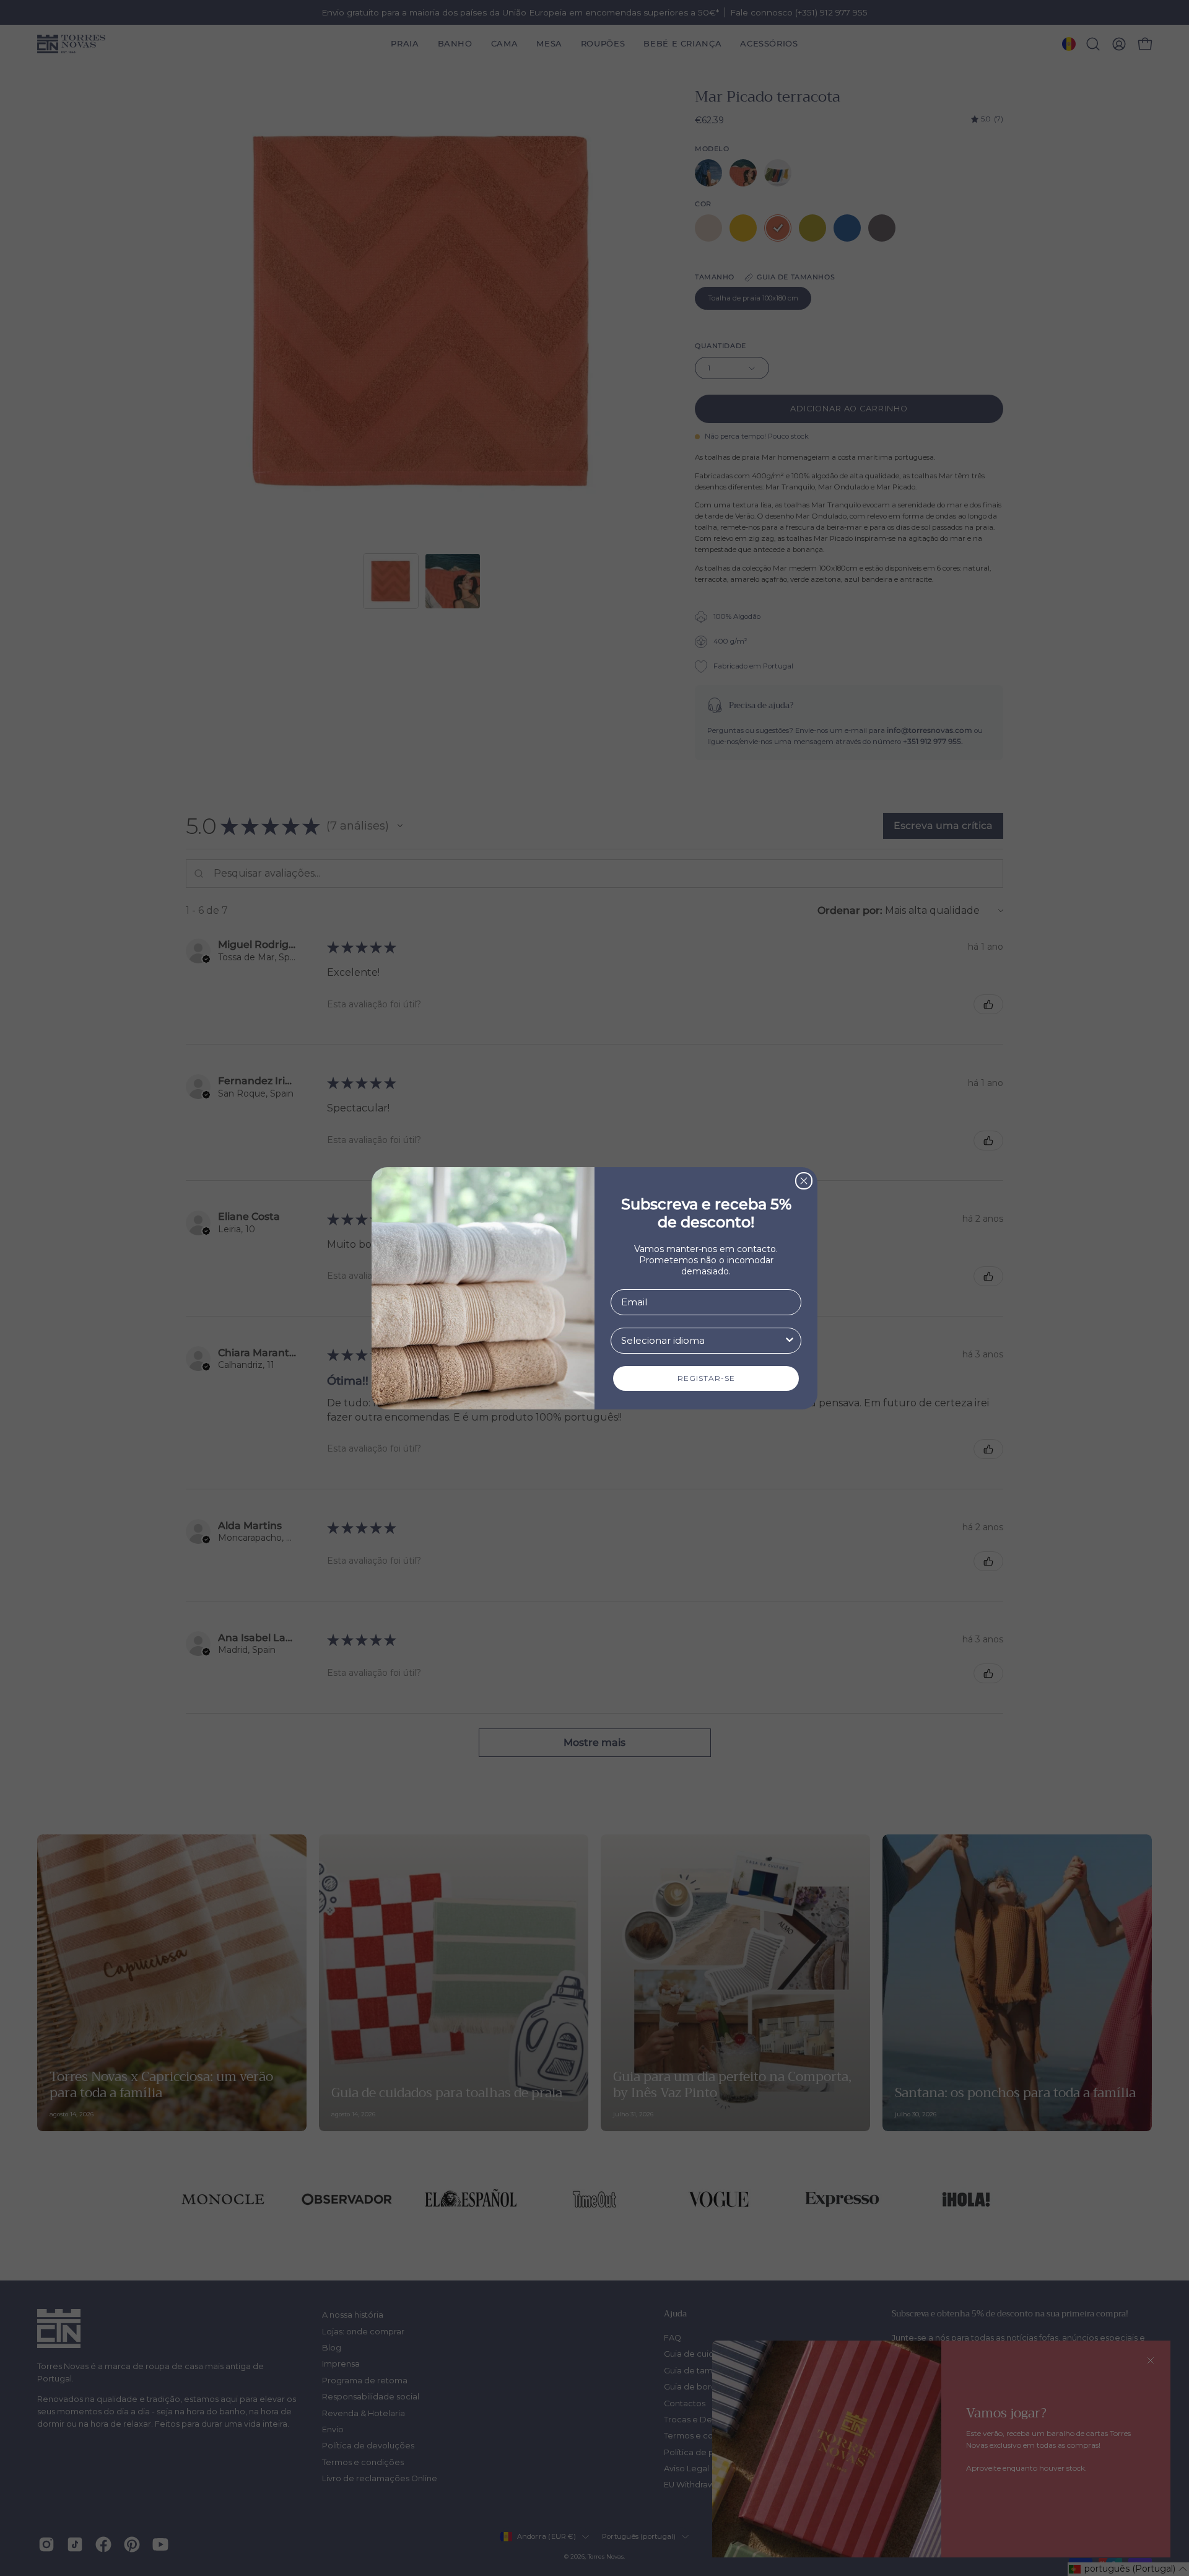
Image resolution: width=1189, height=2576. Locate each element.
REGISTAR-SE (706, 1378)
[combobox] (702, 1341)
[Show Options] (790, 1341)
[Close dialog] (804, 1181)
